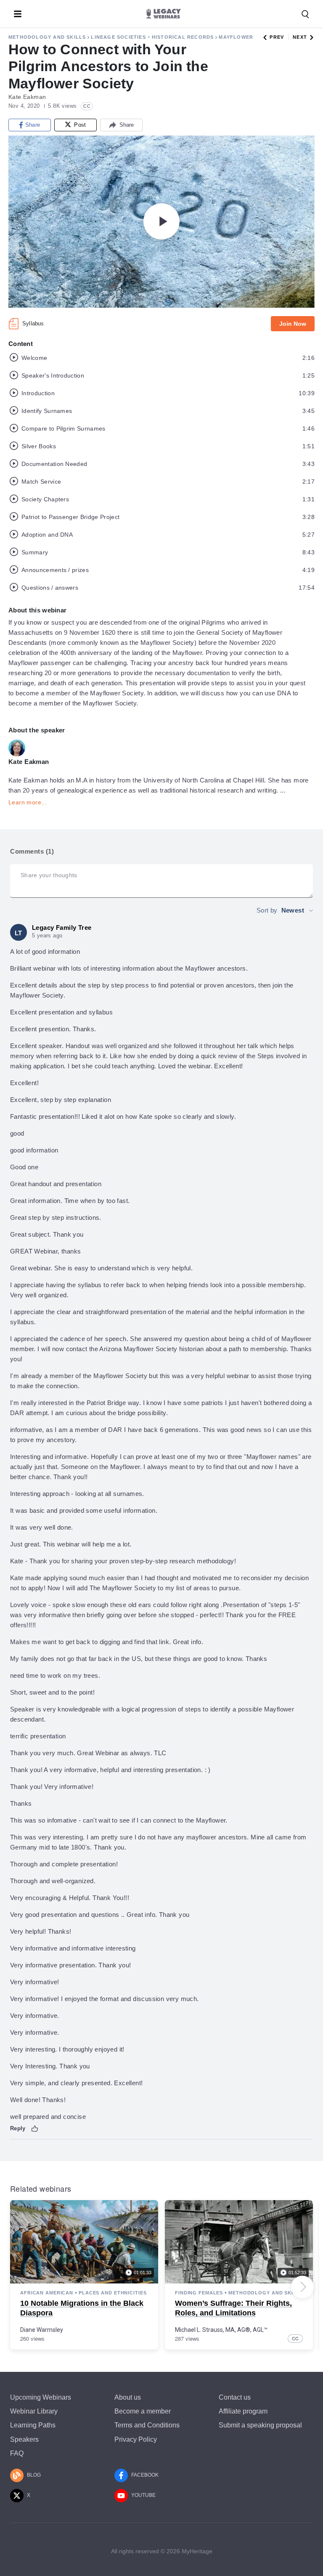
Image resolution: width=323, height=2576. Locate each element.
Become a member (143, 2411)
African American (47, 2293)
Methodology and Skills (47, 37)
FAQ (17, 2453)
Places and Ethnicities (113, 2293)
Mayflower (236, 37)
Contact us (235, 2397)
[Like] (35, 2129)
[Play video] (161, 221)
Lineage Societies (118, 37)
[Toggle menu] (18, 14)
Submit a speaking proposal (260, 2425)
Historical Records (183, 37)
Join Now (293, 324)
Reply (18, 2128)
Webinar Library (34, 2411)
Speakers (24, 2439)
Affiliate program (243, 2411)
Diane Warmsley (42, 2330)
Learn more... (28, 802)
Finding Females (199, 2293)
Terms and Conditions (147, 2425)
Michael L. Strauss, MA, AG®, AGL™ (221, 2330)
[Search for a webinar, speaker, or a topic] (305, 14)
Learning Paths (33, 2425)
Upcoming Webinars (41, 2397)
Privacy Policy (136, 2439)
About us (128, 2397)
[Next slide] (302, 2287)
